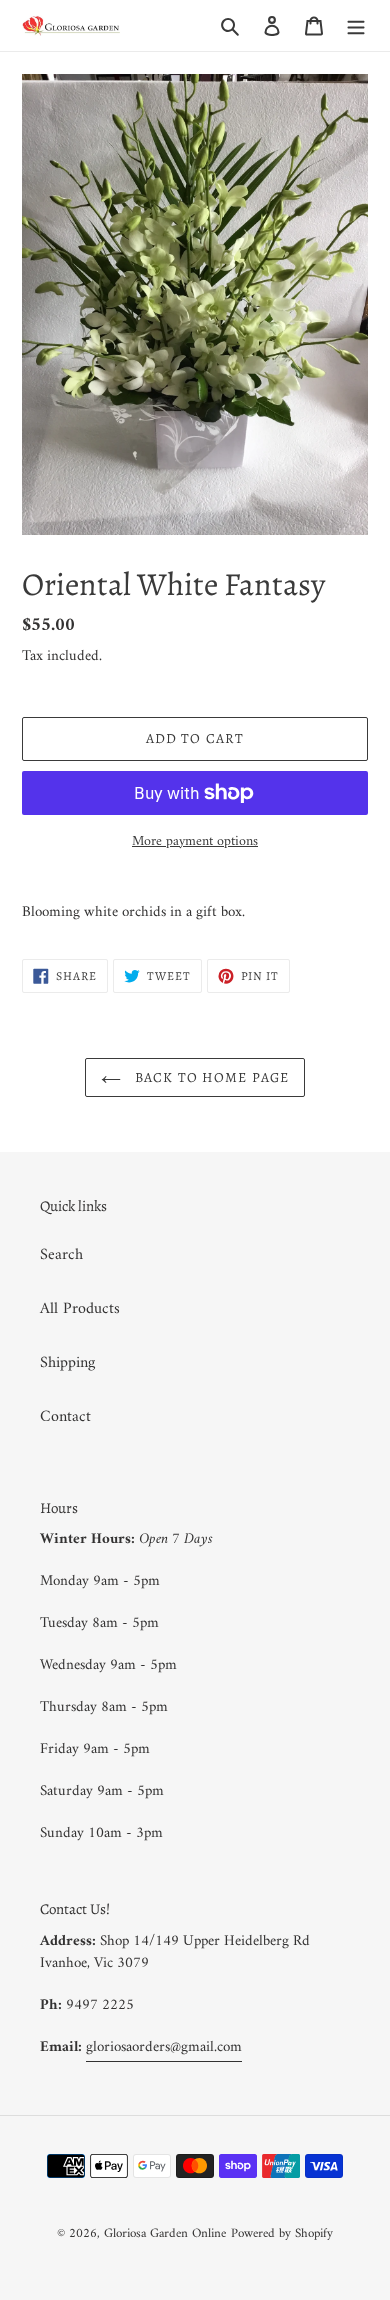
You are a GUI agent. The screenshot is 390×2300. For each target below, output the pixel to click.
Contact (65, 1417)
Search (61, 1255)
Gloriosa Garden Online (165, 2233)
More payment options (195, 841)
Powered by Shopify (282, 2233)
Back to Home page (210, 1077)
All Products (80, 1309)
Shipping (67, 1363)
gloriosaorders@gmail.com (164, 2047)
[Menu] (356, 26)
